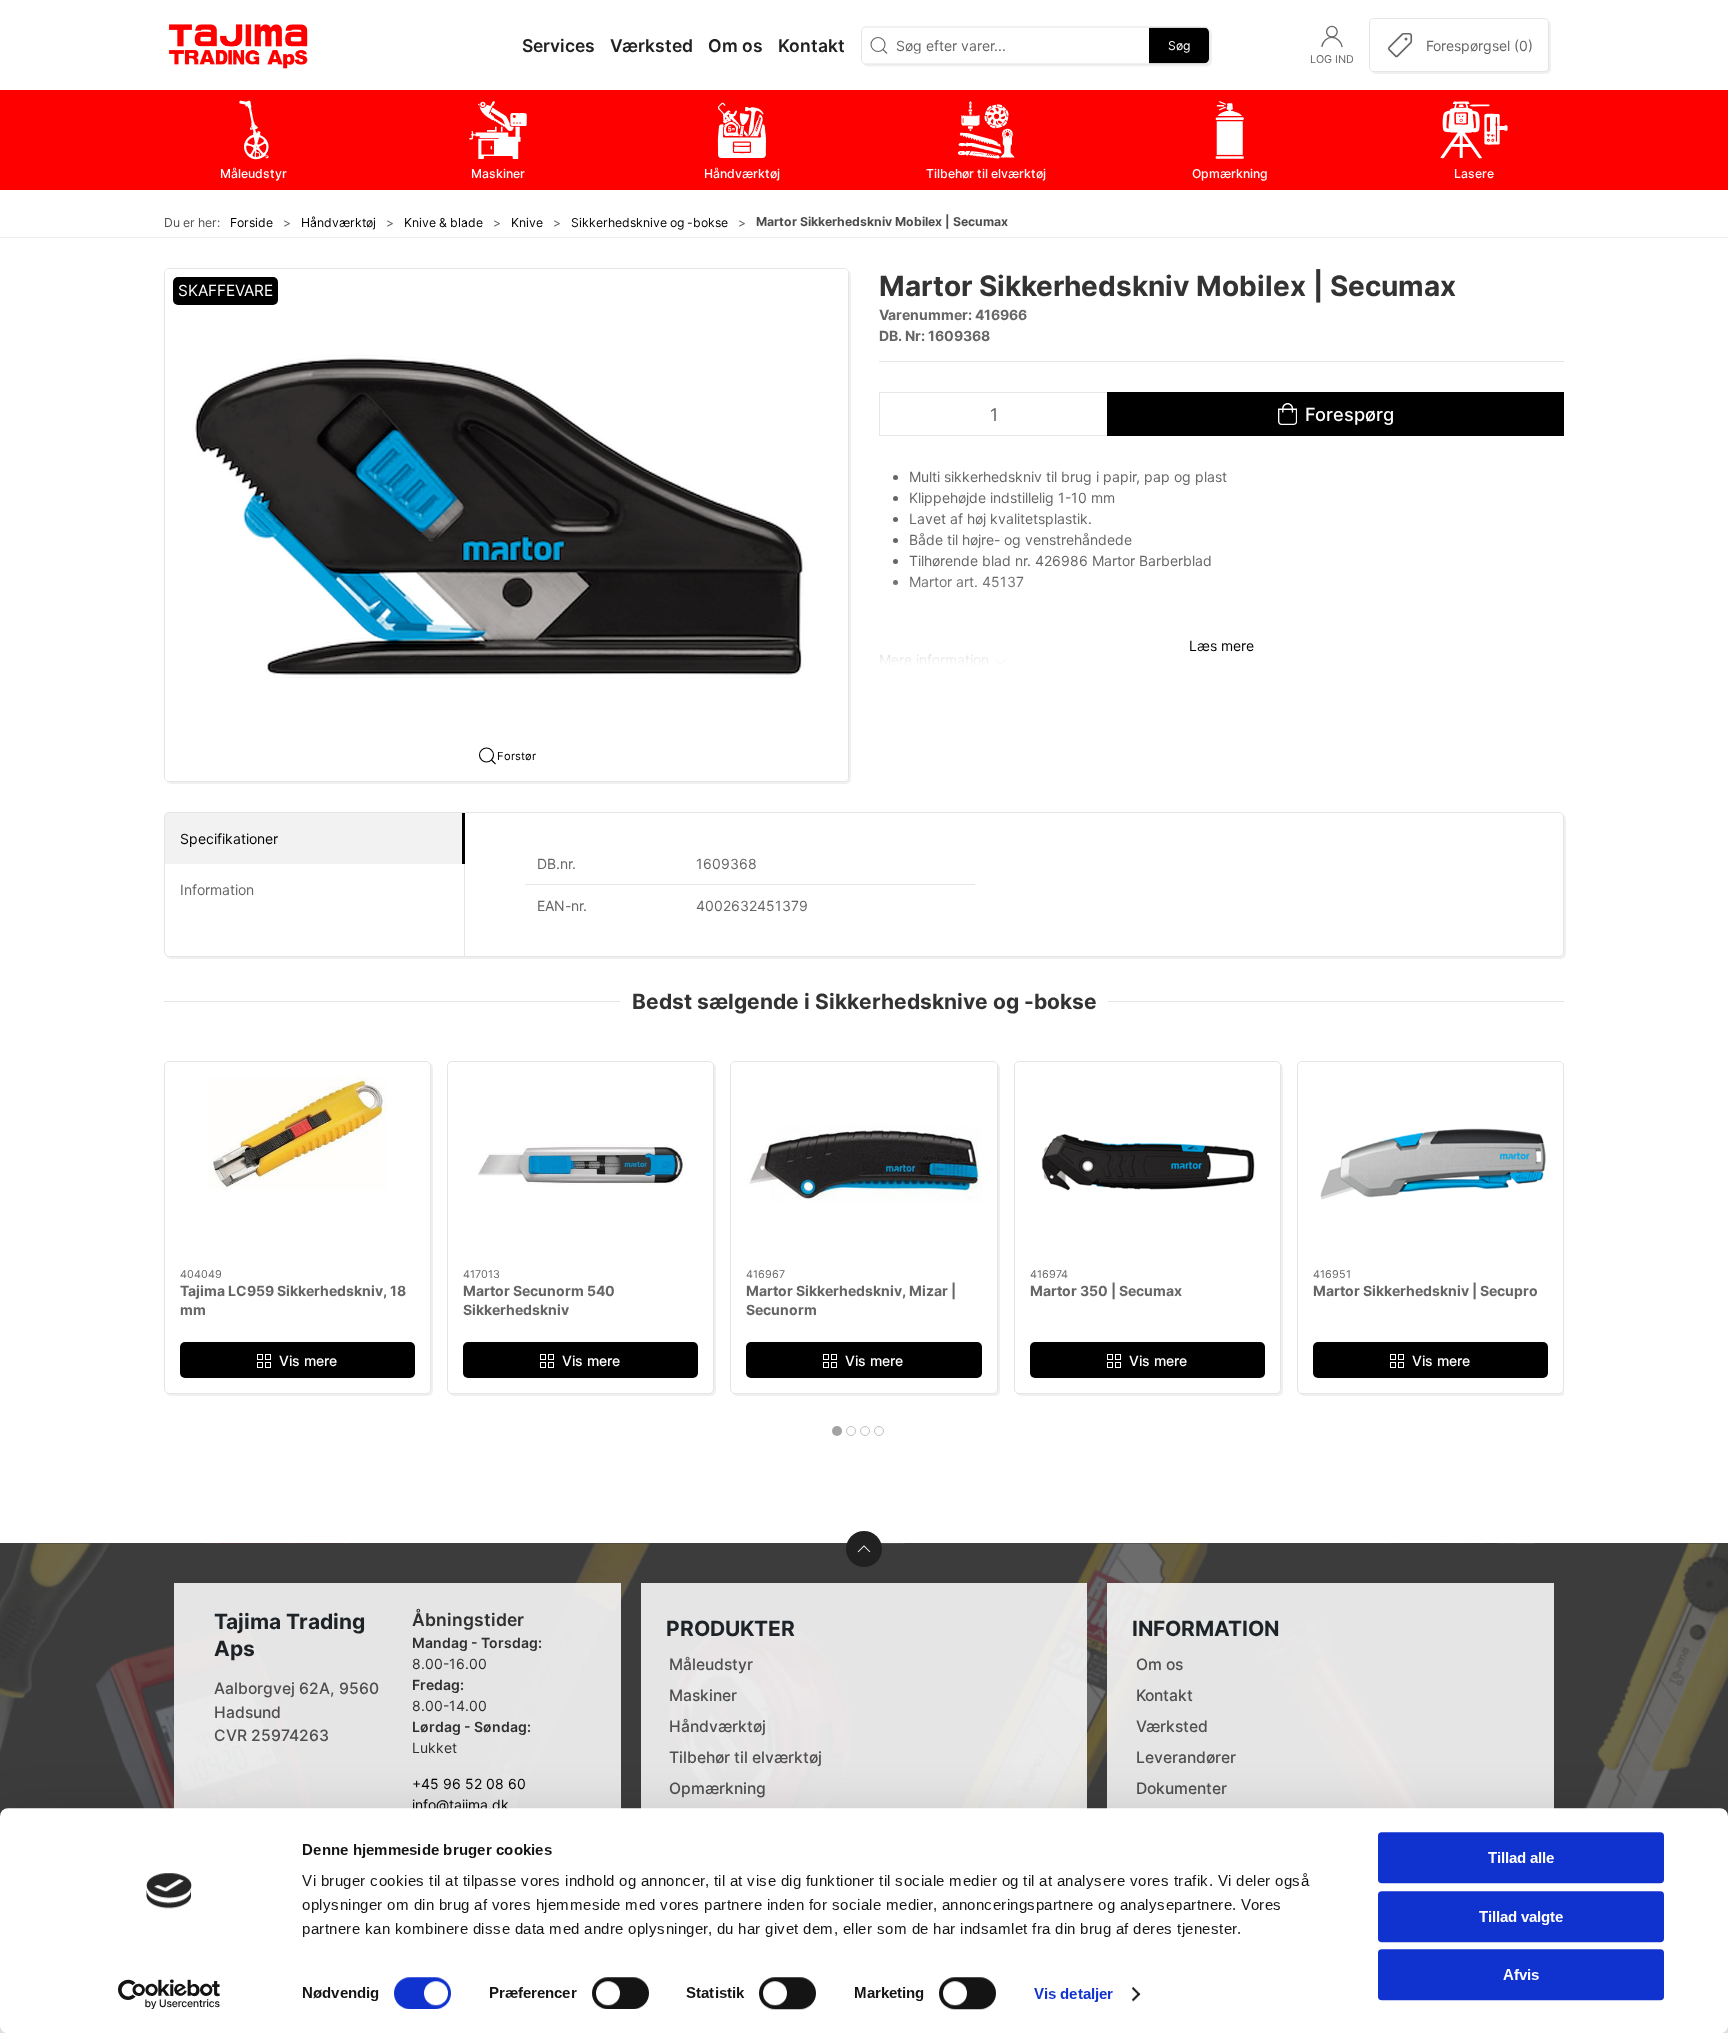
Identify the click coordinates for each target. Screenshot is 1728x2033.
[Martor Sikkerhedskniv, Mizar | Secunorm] (863, 1165)
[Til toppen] (864, 1549)
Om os (1159, 1664)
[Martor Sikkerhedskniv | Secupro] (1430, 1165)
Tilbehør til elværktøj (745, 1757)
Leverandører (1186, 1757)
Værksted (1172, 1726)
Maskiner (703, 1695)
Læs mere (1221, 645)
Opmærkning (717, 1788)
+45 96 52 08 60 (469, 1783)
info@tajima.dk (460, 1804)
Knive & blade (443, 222)
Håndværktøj (338, 222)
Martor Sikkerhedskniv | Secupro (1425, 1290)
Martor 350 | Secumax (1106, 1290)
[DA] (239, 45)
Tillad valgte (1521, 1916)
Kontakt (1164, 1695)
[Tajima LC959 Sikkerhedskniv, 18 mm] (297, 1165)
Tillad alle (1521, 1857)
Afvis (1521, 1974)
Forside (251, 222)
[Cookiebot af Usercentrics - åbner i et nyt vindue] (169, 1994)
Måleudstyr (711, 1664)
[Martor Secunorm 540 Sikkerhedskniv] (580, 1165)
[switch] (620, 1993)
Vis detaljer (1073, 1993)
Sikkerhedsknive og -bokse (649, 222)
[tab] (837, 1431)
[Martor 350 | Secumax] (1147, 1165)
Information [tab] (217, 889)
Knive (527, 222)
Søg (1179, 44)
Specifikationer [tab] (229, 838)
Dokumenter (1181, 1788)
